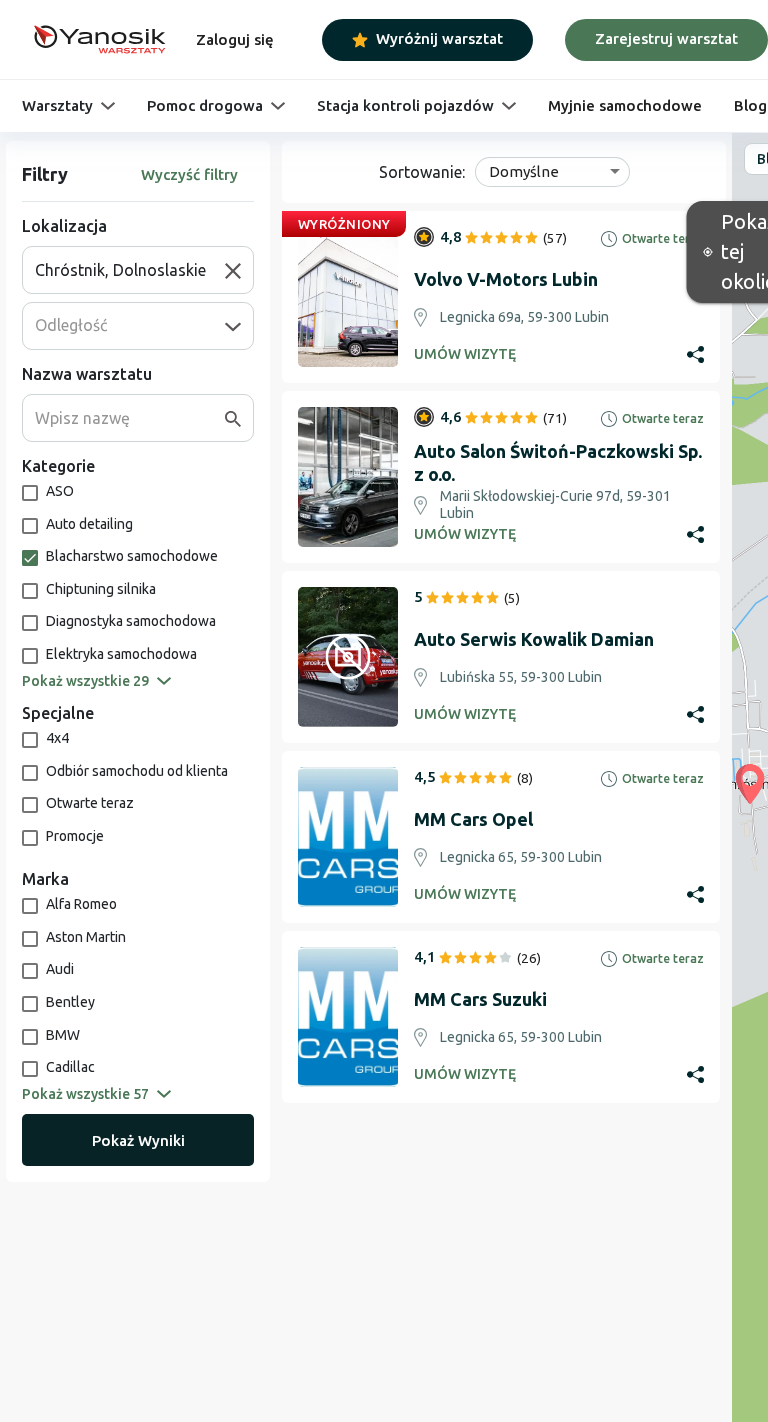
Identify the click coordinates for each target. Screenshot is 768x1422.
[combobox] (130, 270)
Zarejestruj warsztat (666, 38)
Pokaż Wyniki (138, 1140)
